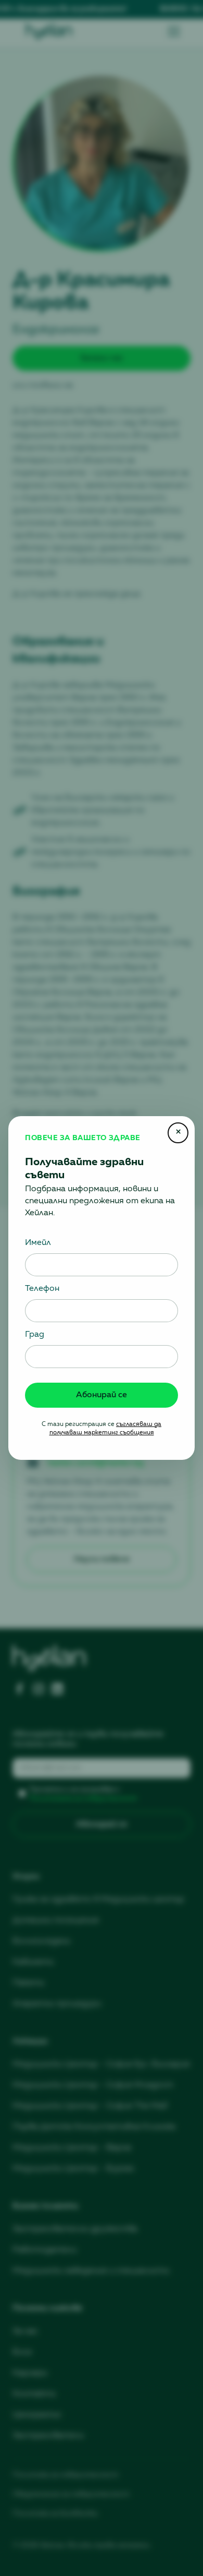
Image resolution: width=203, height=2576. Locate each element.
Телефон (42, 1289)
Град (35, 1335)
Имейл (38, 1243)
